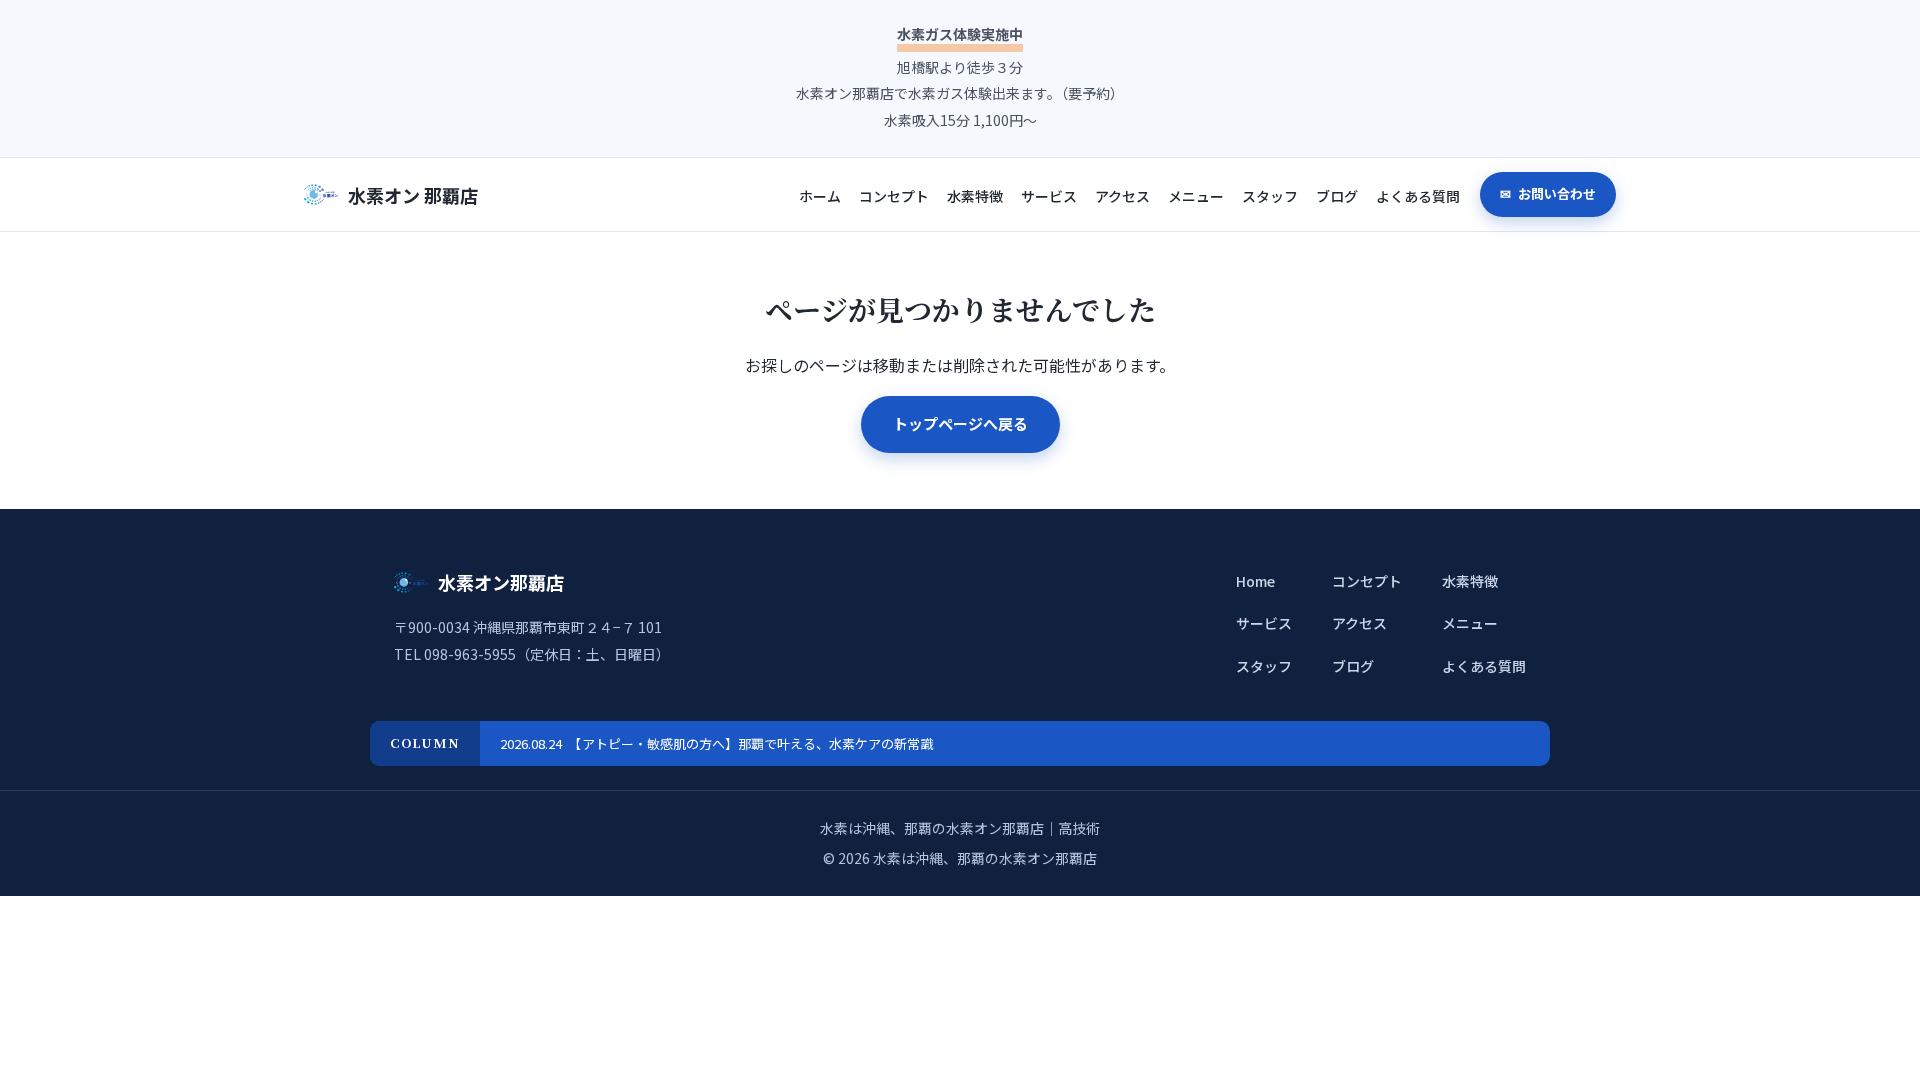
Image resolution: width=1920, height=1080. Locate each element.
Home (1255, 581)
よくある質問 (1418, 196)
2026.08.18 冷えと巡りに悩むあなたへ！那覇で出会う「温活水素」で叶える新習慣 (745, 743)
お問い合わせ (1555, 193)
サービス (1049, 196)
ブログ (1337, 196)
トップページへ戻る (960, 423)
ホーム (820, 196)
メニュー (1196, 196)
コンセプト (894, 196)
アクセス (1122, 196)
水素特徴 (975, 196)
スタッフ (1270, 196)
